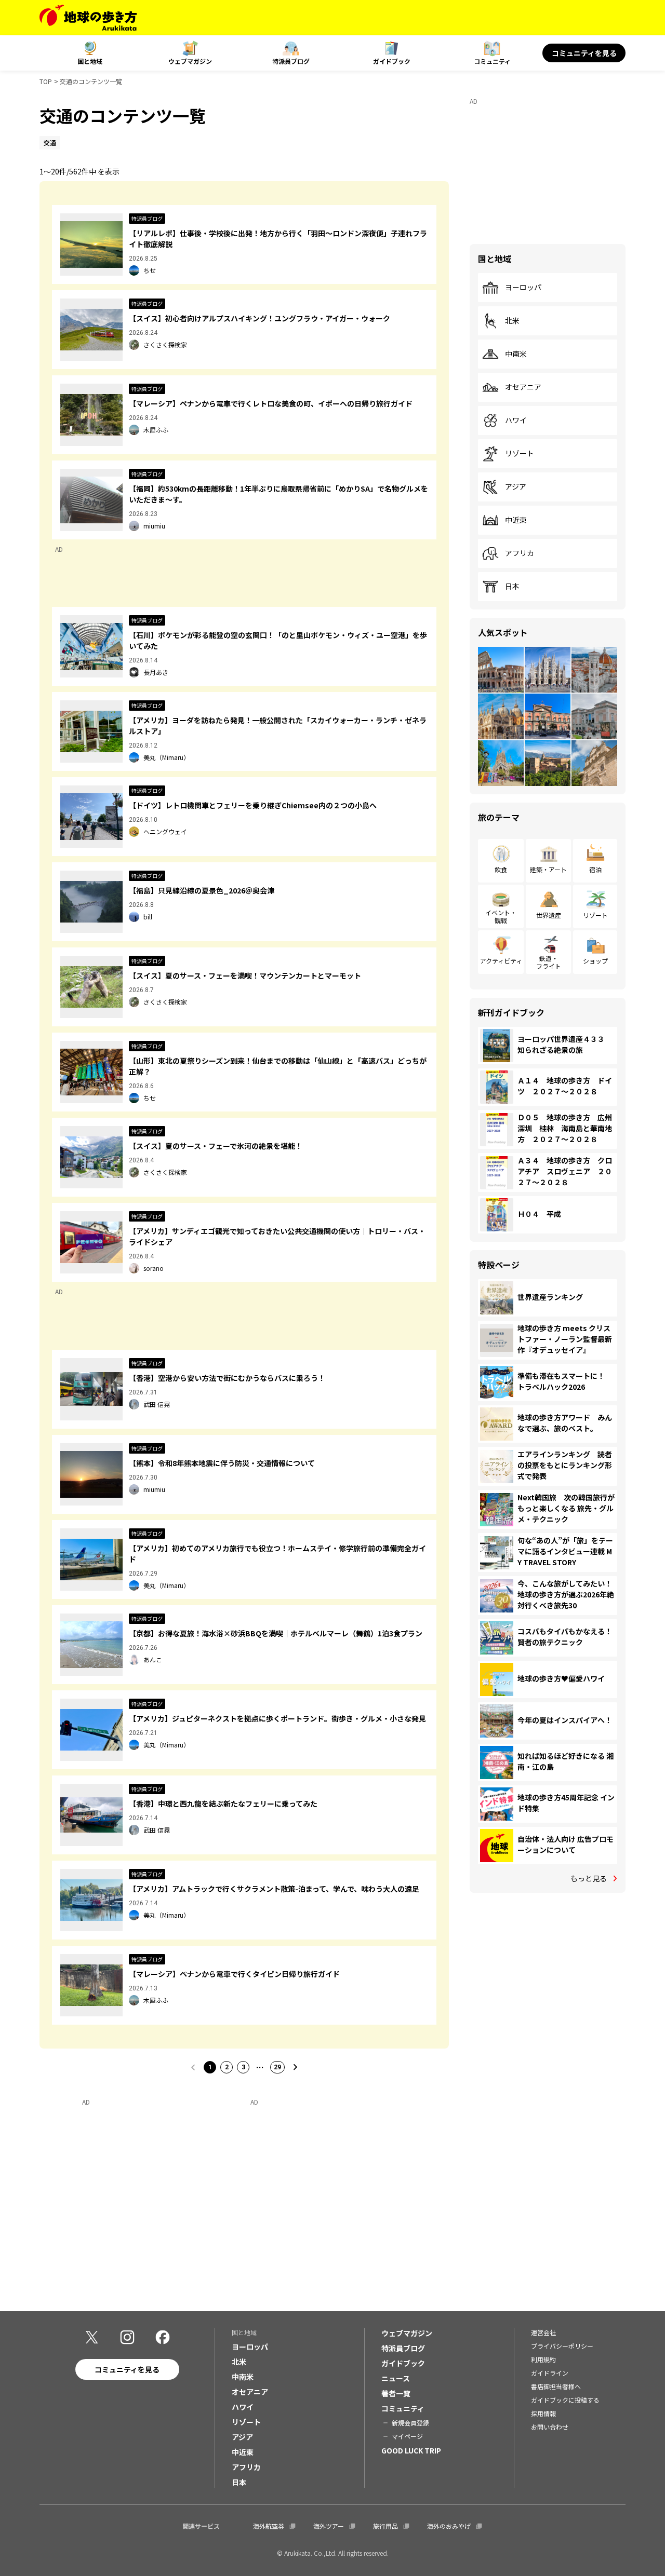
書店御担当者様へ (556, 2386)
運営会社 (543, 2332)
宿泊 (595, 869)
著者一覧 (396, 2393)
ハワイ (516, 421)
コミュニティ (492, 61)
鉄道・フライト (549, 962)
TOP (46, 81)
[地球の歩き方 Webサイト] (88, 18)
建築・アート (548, 869)
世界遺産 (549, 915)
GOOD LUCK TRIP (411, 2450)
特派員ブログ (291, 61)
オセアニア (523, 387)
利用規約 (543, 2359)
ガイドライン (550, 2373)
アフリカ (520, 553)
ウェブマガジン (190, 61)
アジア (516, 487)
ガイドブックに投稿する (565, 2400)
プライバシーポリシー (562, 2346)
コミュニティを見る (584, 53)
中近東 (516, 520)
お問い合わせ (550, 2427)
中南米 (516, 354)
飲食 (501, 869)
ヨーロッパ (523, 288)
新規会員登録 (410, 2423)
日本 (512, 587)
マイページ (407, 2436)
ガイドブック (392, 61)
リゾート (520, 454)
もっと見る (589, 1878)
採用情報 (543, 2413)
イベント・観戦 (501, 916)
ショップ (595, 961)
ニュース (396, 2378)
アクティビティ (501, 961)
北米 (512, 321)
